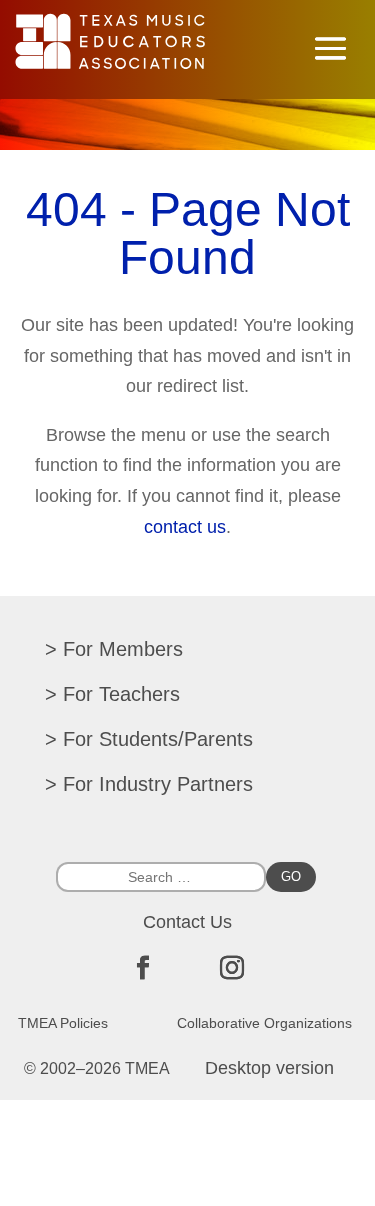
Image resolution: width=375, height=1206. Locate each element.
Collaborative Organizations (264, 1023)
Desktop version (269, 1068)
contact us (185, 527)
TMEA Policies (63, 1023)
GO (291, 876)
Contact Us (187, 922)
